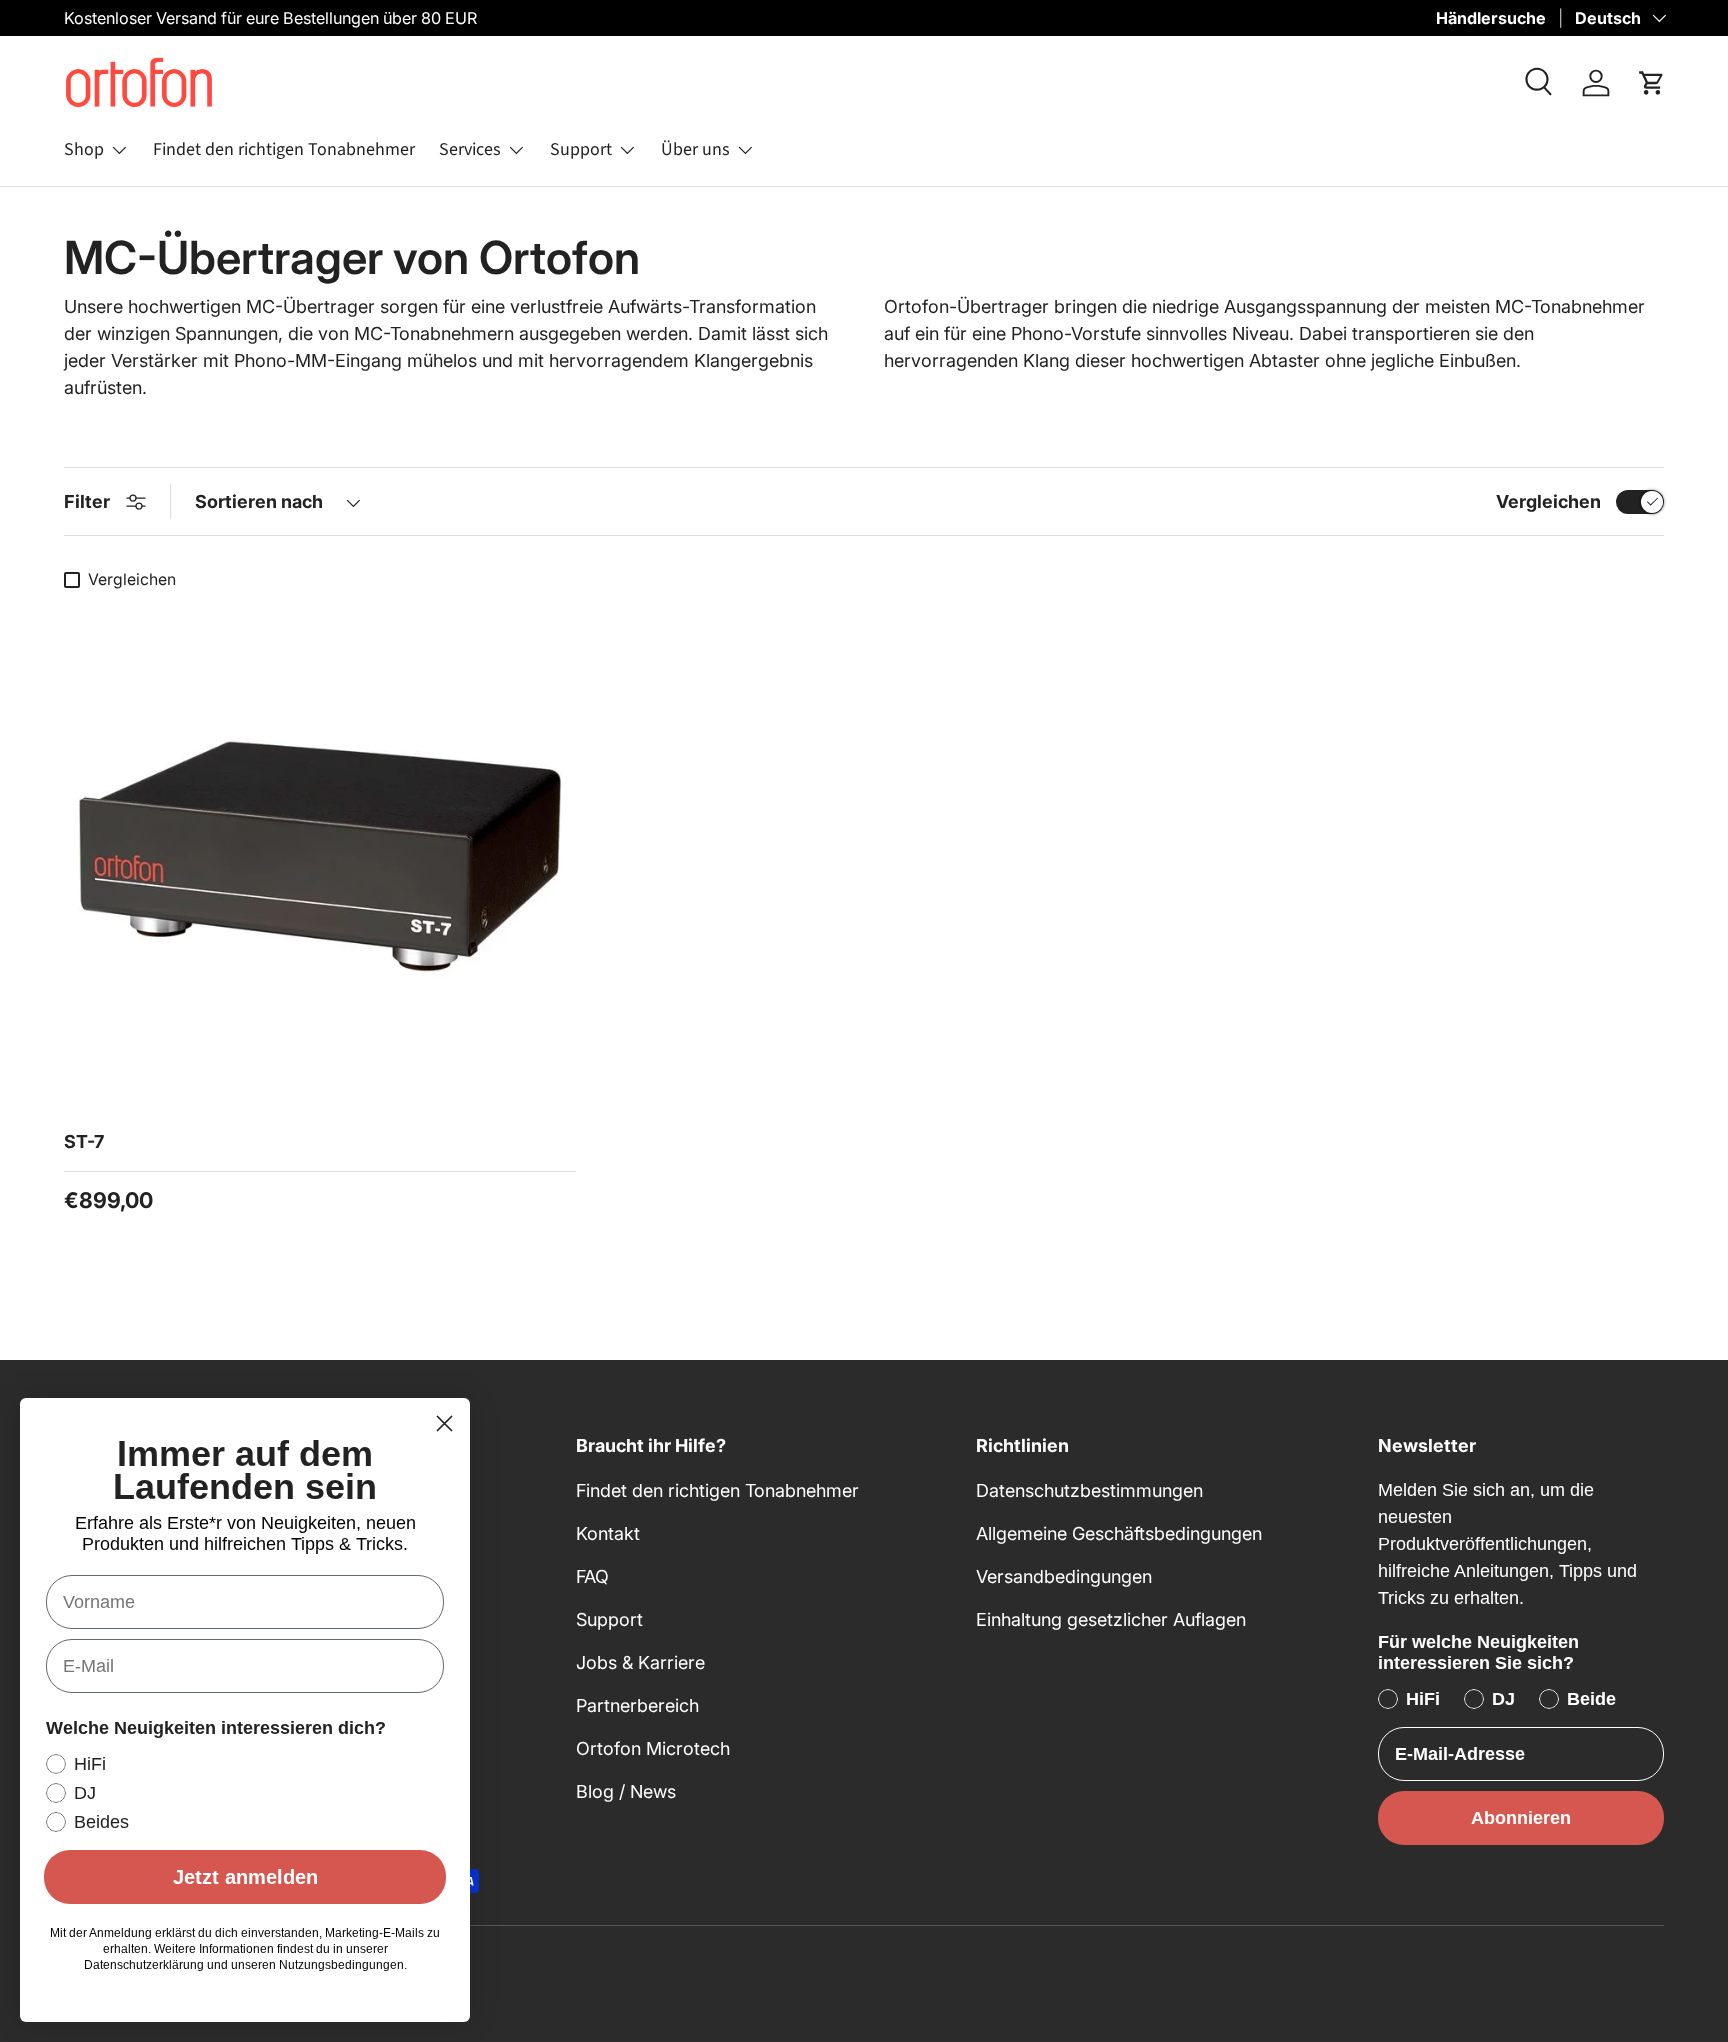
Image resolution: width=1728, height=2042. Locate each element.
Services (470, 149)
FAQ (592, 1576)
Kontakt (608, 1533)
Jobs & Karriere (640, 1662)
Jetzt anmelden (245, 1877)
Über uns (695, 149)
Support (581, 149)
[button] (1652, 83)
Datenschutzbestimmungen (1089, 1490)
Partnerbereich (637, 1705)
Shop (84, 149)
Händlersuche (1491, 18)
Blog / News (626, 1791)
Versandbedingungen (1064, 1576)
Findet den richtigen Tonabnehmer (284, 149)
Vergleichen (1548, 501)
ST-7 (84, 1141)
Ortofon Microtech (653, 1748)
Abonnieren (1521, 1818)
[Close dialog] (444, 1423)
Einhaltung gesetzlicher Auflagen (1111, 1619)
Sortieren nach (259, 501)
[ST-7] (320, 856)
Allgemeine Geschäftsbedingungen (1119, 1533)
